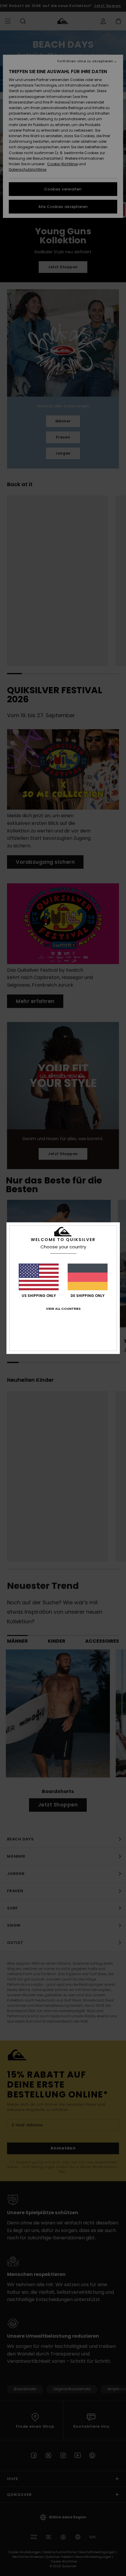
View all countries (63, 1309)
